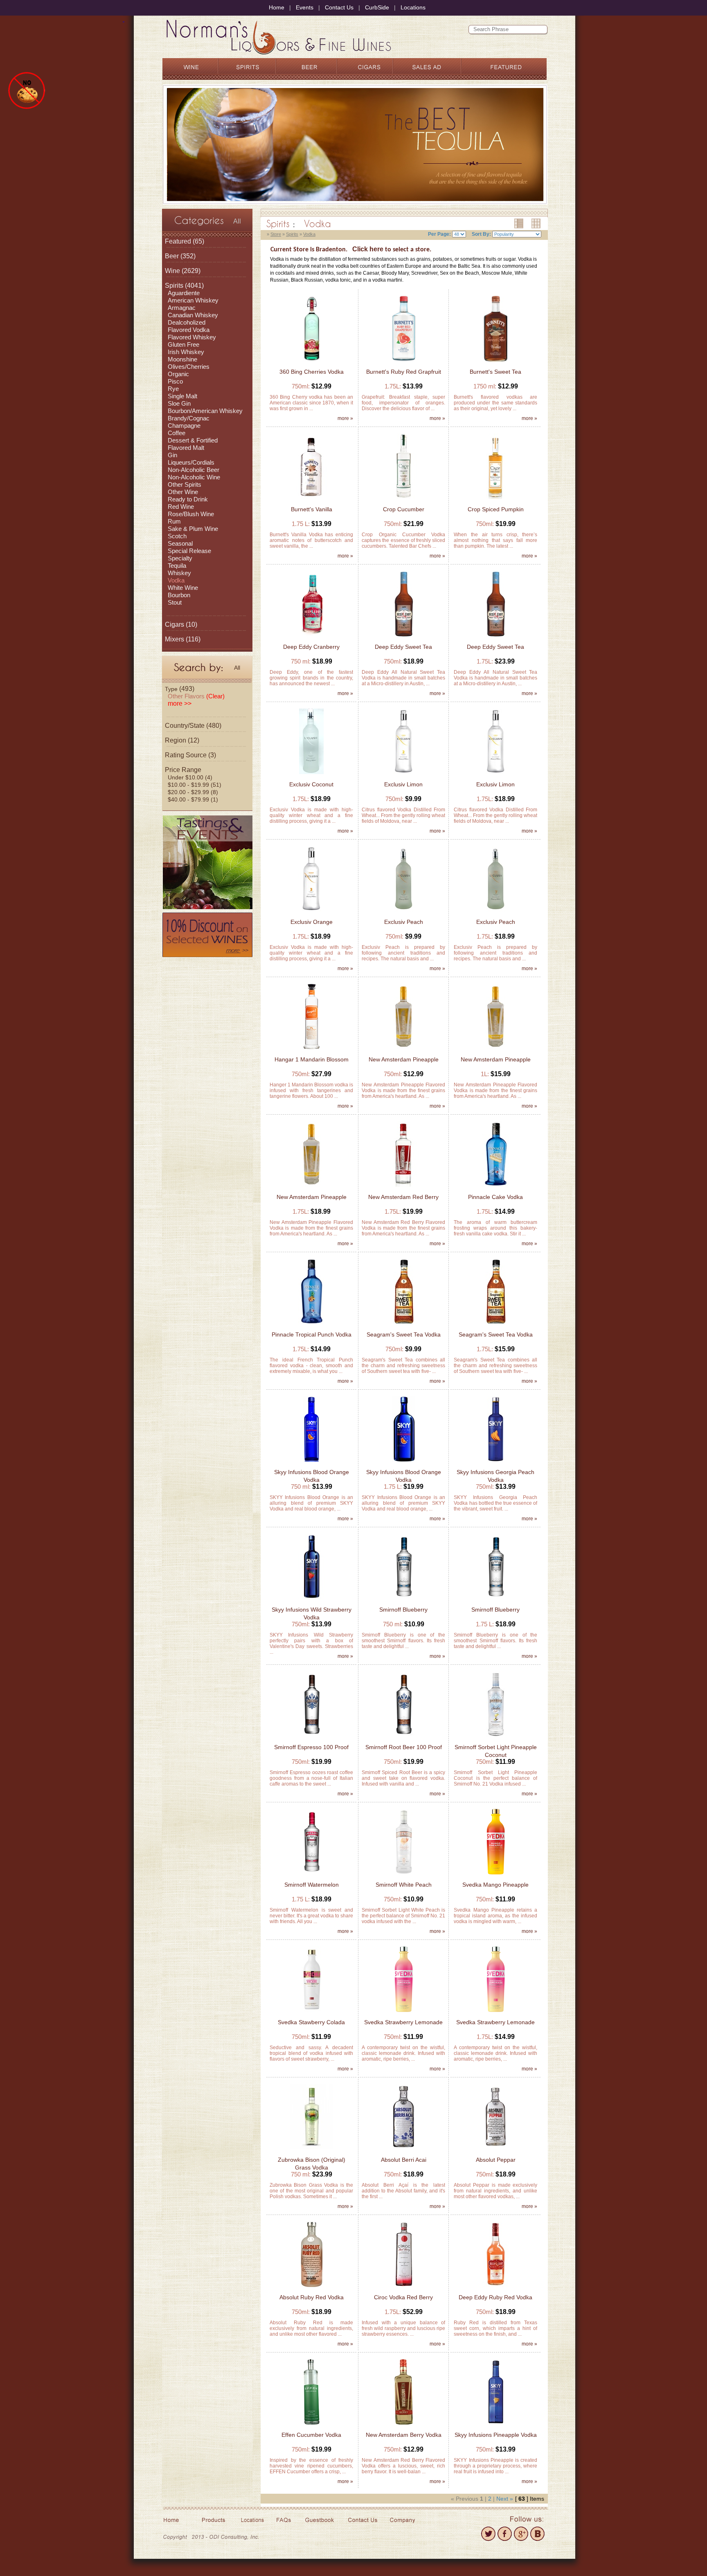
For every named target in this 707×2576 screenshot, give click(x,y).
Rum (174, 521)
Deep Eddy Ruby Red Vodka (495, 2297)
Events (305, 7)
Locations (413, 7)
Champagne (184, 426)
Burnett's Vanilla (312, 509)
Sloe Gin (179, 403)
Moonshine (182, 359)
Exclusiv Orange (312, 922)
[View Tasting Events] (207, 861)
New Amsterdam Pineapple (404, 1059)
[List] (516, 224)
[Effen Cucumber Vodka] (311, 2426)
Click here (368, 249)
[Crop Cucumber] (403, 500)
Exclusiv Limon (403, 784)
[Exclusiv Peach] (403, 913)
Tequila (177, 566)
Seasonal (180, 543)
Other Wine (183, 492)
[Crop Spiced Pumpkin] (496, 500)
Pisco (175, 381)
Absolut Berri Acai (404, 2160)
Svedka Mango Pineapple (495, 1885)
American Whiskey (193, 300)
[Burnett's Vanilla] (311, 500)
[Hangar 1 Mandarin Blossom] (311, 1050)
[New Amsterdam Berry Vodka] (403, 2426)
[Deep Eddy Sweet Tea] (404, 638)
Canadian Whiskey (193, 315)
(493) (180, 689)
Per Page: (439, 234)
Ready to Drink (188, 499)
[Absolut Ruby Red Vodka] (311, 2288)
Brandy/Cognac (189, 418)
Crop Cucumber (404, 509)
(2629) (183, 271)
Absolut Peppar (496, 2160)
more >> (180, 703)
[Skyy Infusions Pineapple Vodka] (495, 2426)
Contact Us (339, 7)
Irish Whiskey (186, 352)
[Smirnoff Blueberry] (404, 1600)
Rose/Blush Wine (191, 514)
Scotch (177, 536)
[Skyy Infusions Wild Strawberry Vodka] (311, 1600)
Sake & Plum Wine (193, 529)
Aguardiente (184, 293)
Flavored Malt (186, 448)
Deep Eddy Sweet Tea (403, 647)
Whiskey (179, 573)
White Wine (183, 588)
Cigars (174, 624)
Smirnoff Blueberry (403, 1610)
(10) (181, 624)
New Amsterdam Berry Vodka (404, 2435)
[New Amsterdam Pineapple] (403, 1050)
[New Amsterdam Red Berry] (403, 1188)
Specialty (180, 558)
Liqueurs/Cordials (191, 462)
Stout (175, 602)
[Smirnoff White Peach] (404, 1875)
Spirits (174, 286)
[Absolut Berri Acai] (403, 2150)
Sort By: (481, 234)
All (237, 221)
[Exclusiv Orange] (311, 913)
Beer (172, 256)
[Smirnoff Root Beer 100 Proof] (404, 1738)
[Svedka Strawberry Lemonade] (403, 2013)
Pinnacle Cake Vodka (495, 1197)
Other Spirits (185, 484)
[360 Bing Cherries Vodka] (312, 362)
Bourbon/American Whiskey (205, 411)
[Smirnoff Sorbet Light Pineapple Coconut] (496, 1738)
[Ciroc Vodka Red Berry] (403, 2288)
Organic (178, 374)
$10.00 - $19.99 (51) (195, 785)
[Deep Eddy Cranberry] (311, 638)
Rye (173, 389)
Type (171, 689)
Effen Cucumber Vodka (311, 2435)
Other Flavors (196, 696)
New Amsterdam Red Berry (403, 1197)
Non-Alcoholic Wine (194, 477)
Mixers (174, 639)
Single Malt (182, 396)
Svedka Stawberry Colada (311, 2022)
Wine (172, 271)
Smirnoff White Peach (404, 1885)
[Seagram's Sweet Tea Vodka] (404, 1325)
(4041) (184, 286)
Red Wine (181, 507)
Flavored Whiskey (192, 337)
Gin (172, 455)
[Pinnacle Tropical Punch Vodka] (311, 1325)
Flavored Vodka (189, 330)
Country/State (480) (193, 726)
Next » (505, 2499)
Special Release (189, 551)
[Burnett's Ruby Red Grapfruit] (404, 362)
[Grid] (533, 224)
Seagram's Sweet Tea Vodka (404, 1334)
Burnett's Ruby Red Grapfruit (404, 372)
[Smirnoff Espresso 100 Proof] (312, 1738)
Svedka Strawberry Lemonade (403, 2022)
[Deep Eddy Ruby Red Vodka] (495, 2288)
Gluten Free (184, 344)
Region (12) (182, 740)
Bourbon (179, 595)
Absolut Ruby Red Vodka (312, 2297)
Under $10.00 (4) (190, 777)
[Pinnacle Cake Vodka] (495, 1188)
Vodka (176, 580)
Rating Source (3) (190, 755)
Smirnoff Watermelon (312, 1885)
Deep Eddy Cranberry (311, 647)
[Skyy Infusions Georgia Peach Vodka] (495, 1463)
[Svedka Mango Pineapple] (495, 1875)
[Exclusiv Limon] (403, 775)
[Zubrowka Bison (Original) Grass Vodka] (312, 2150)
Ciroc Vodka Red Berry (403, 2297)
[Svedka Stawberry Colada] (311, 2013)
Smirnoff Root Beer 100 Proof (404, 1747)
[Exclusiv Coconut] (311, 775)
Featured (178, 241)
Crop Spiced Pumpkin (496, 509)
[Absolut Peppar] (495, 2150)
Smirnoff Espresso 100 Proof (311, 1747)
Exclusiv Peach (404, 922)
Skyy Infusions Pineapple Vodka (496, 2435)
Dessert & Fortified (193, 440)
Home (277, 7)
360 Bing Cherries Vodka (312, 372)
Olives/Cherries (189, 367)
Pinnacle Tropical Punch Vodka (312, 1334)
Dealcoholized (187, 322)
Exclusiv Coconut (311, 784)
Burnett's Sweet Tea (495, 372)
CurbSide (377, 7)
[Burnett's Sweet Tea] (495, 362)
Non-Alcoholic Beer (194, 470)
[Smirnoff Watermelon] (312, 1875)
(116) (183, 639)
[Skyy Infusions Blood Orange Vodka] (311, 1463)
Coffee (177, 433)
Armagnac (182, 308)
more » (345, 418)
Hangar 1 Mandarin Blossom (312, 1059)
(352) (180, 256)
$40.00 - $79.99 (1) (193, 799)
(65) (185, 241)
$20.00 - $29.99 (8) (193, 792)
